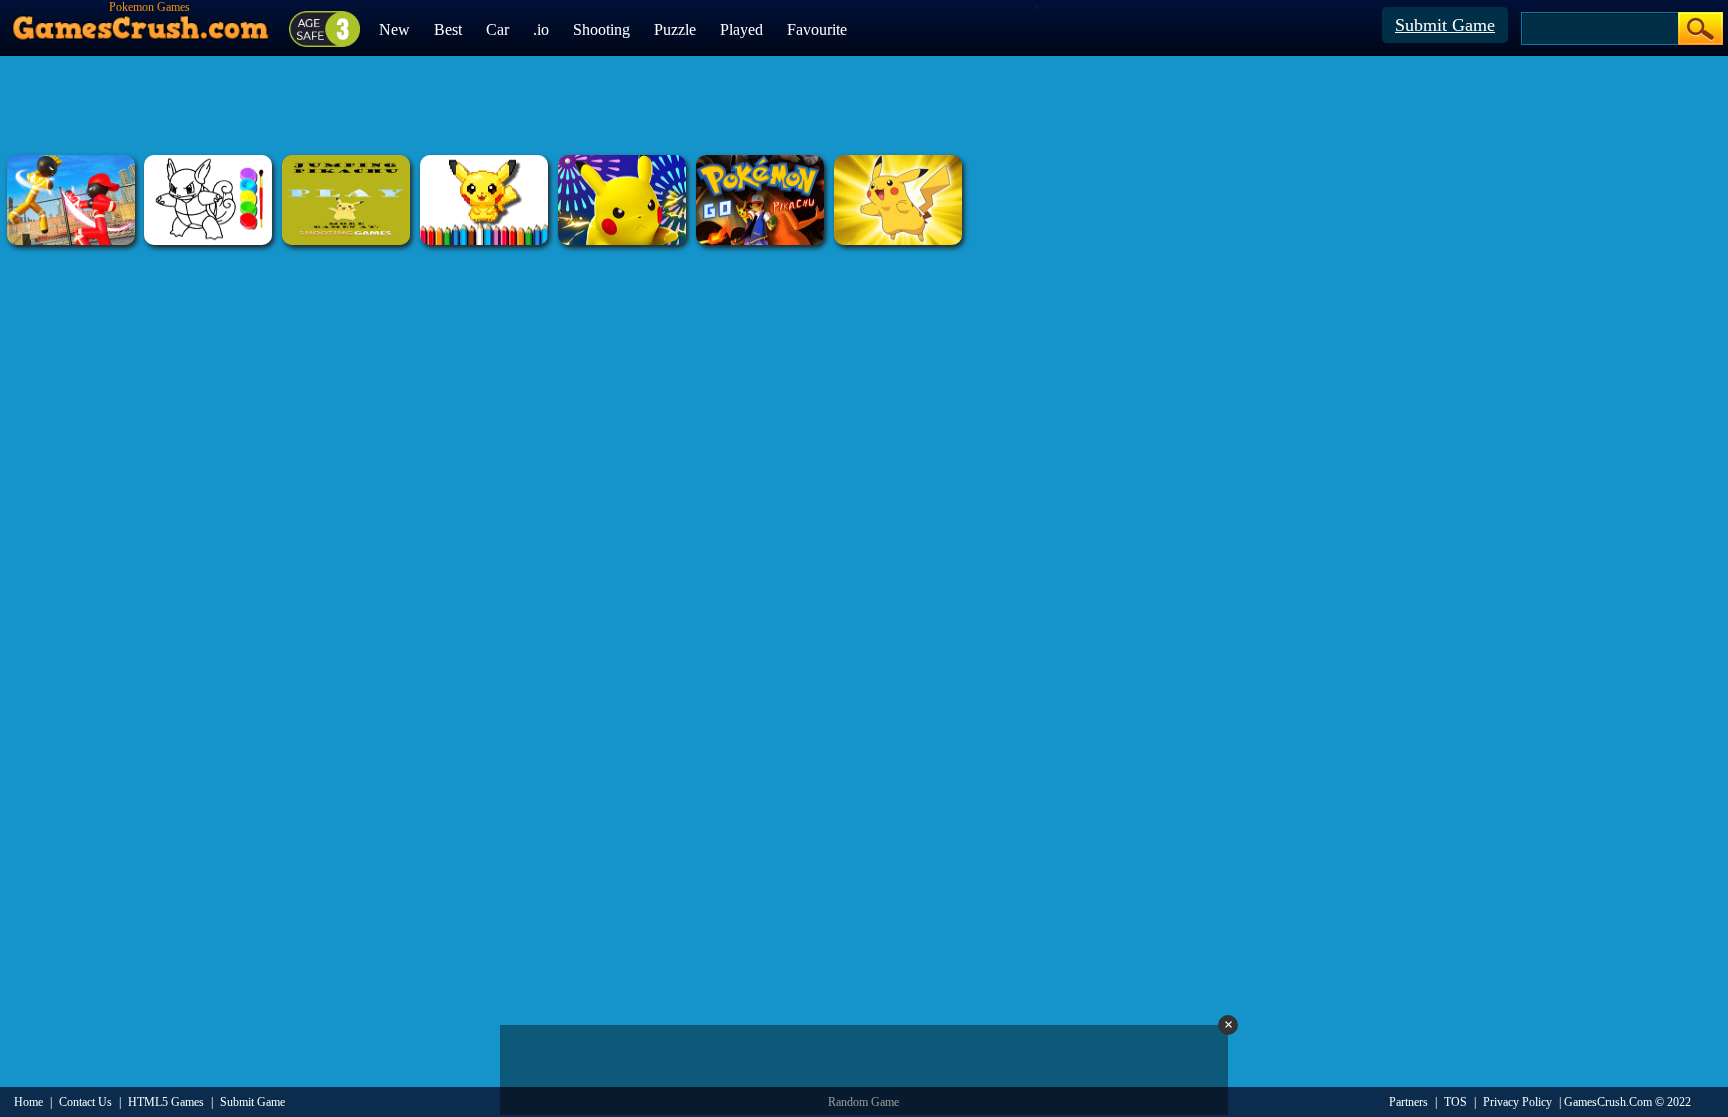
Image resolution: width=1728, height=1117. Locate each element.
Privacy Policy (1517, 1102)
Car (497, 29)
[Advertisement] (864, 105)
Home (28, 1102)
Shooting (601, 29)
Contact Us (85, 1102)
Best (448, 29)
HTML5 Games (166, 1102)
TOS (1455, 1102)
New (394, 29)
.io (541, 29)
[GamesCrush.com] (141, 23)
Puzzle (675, 29)
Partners (1408, 1102)
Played (741, 29)
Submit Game (1445, 25)
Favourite (817, 29)
